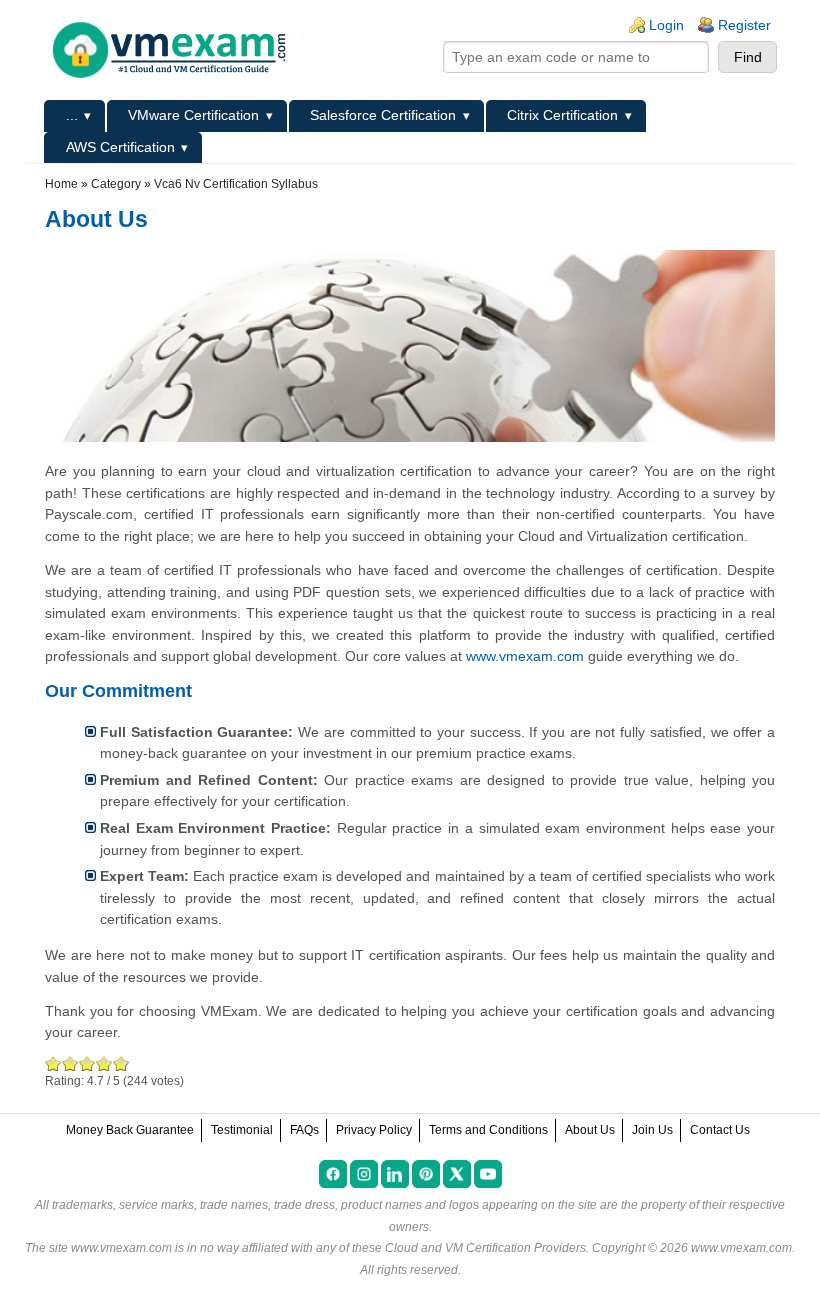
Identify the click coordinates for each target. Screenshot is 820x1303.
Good (87, 1063)
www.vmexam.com (525, 656)
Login (666, 25)
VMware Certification (193, 115)
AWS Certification (120, 147)
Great (104, 1063)
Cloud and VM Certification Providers (485, 1248)
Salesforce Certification (383, 115)
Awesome (119, 1063)
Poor (53, 1063)
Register (744, 25)
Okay (70, 1063)
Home (61, 184)
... (72, 115)
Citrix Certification (562, 115)
